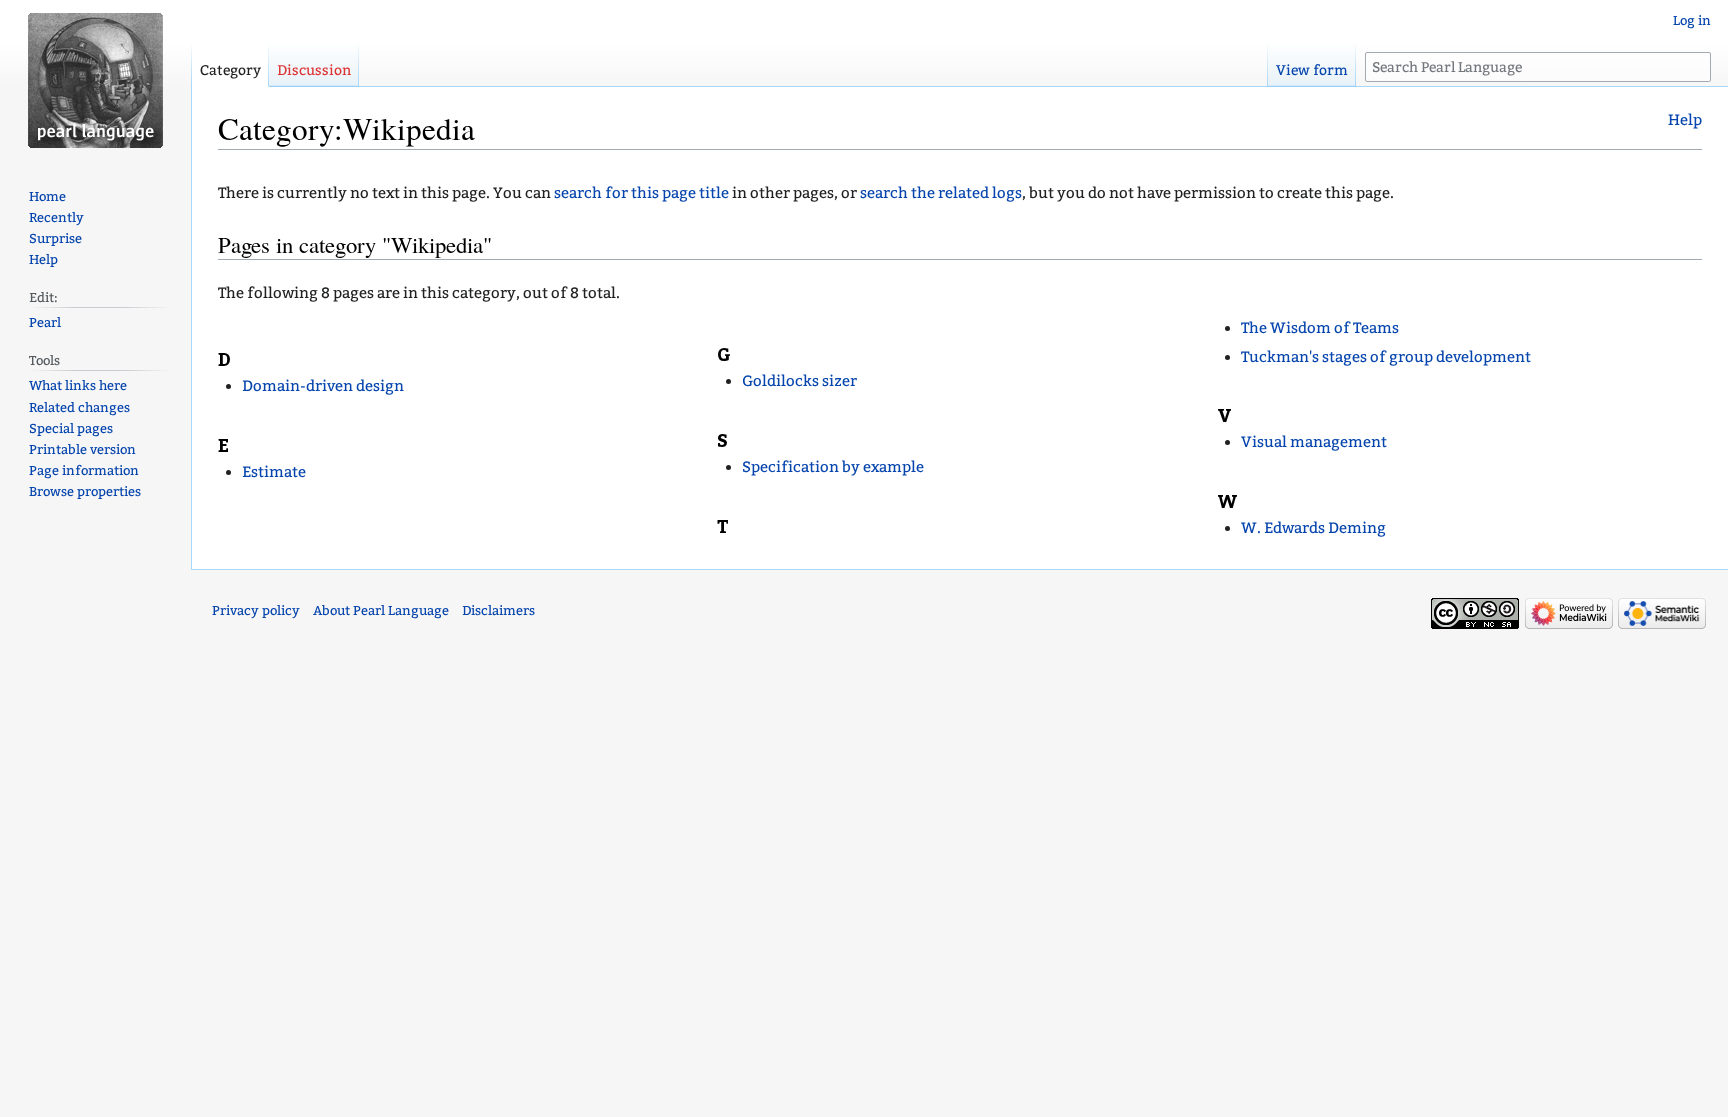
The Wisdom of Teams (1320, 328)
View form (1312, 70)
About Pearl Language (381, 610)
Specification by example (833, 467)
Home (47, 196)
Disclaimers (498, 610)
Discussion (314, 70)
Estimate (274, 472)
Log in (1692, 20)
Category (230, 70)
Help (1685, 120)
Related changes (79, 407)
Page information (84, 470)
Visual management (1314, 442)
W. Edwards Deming (1313, 528)
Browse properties (85, 491)
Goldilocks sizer (799, 381)
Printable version (82, 449)
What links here (78, 385)
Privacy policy (256, 610)
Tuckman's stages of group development (1386, 357)
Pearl (45, 322)
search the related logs (941, 193)
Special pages (71, 428)
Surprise (55, 238)
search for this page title (641, 193)
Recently (56, 217)
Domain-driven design (323, 386)
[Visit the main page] (95, 80)
